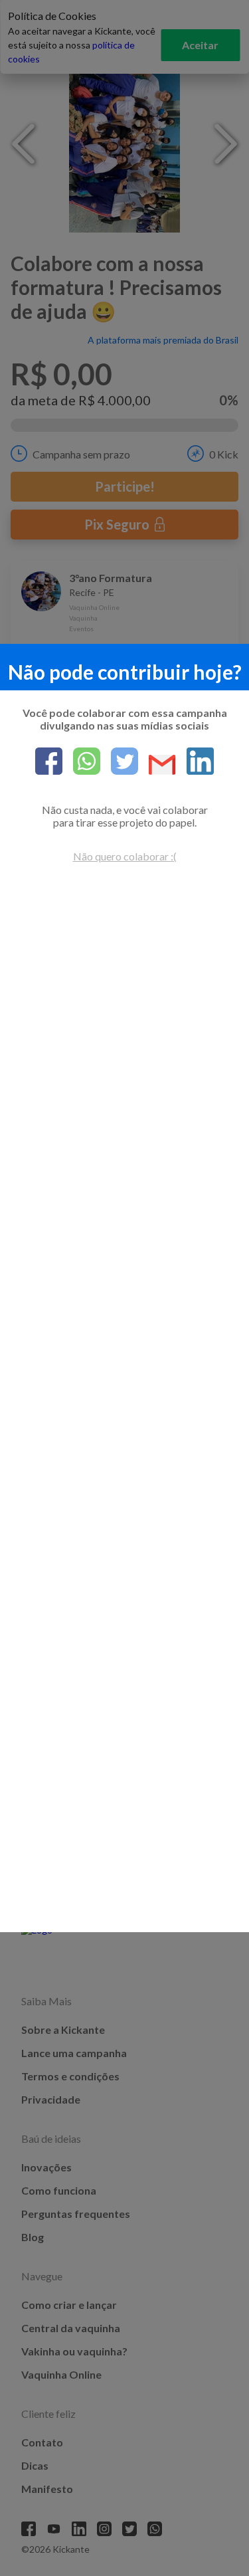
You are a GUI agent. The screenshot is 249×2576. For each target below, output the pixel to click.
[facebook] (49, 762)
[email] (157, 766)
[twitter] (119, 762)
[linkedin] (195, 762)
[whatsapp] (81, 762)
